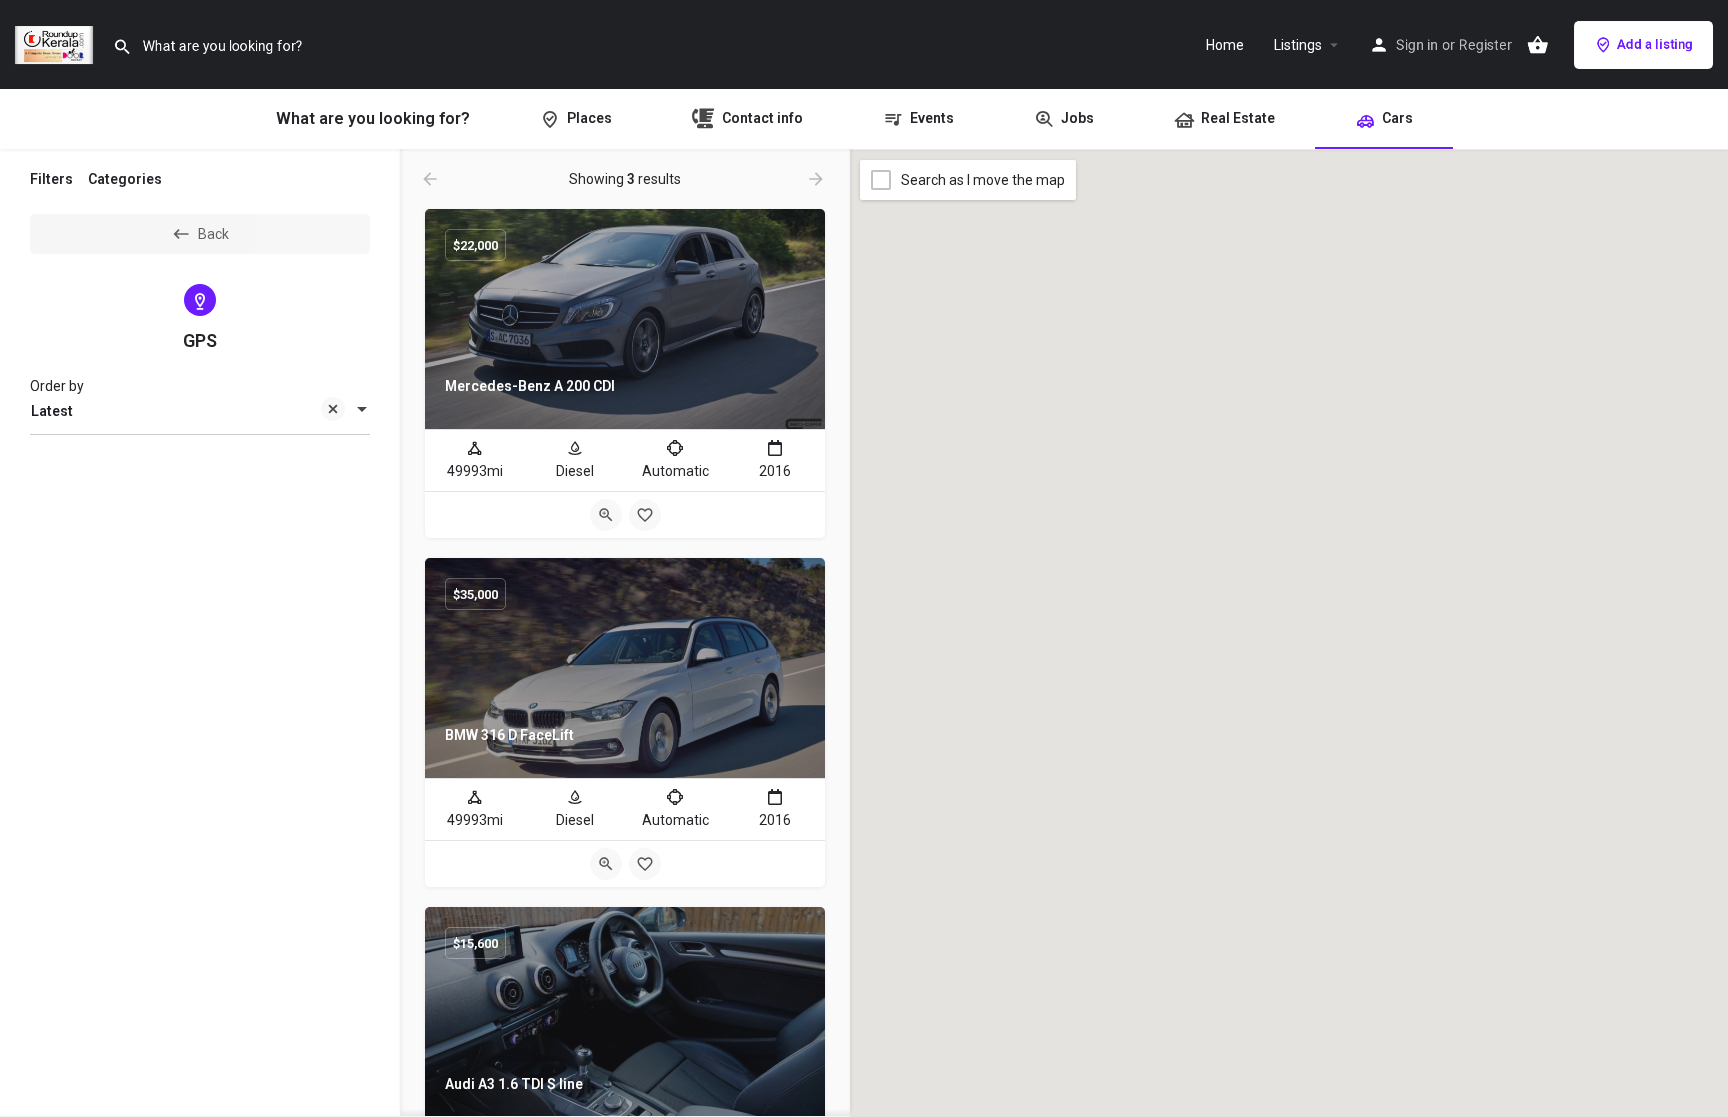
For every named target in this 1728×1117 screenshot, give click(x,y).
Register (1485, 45)
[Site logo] (56, 43)
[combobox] (200, 411)
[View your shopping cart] (1538, 45)
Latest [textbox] (52, 411)
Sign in (1417, 45)
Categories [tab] (125, 179)
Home (1225, 45)
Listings (1298, 45)
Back (213, 234)
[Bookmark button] (645, 515)
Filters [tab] (51, 179)
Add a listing (1655, 44)
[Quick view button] (606, 515)
